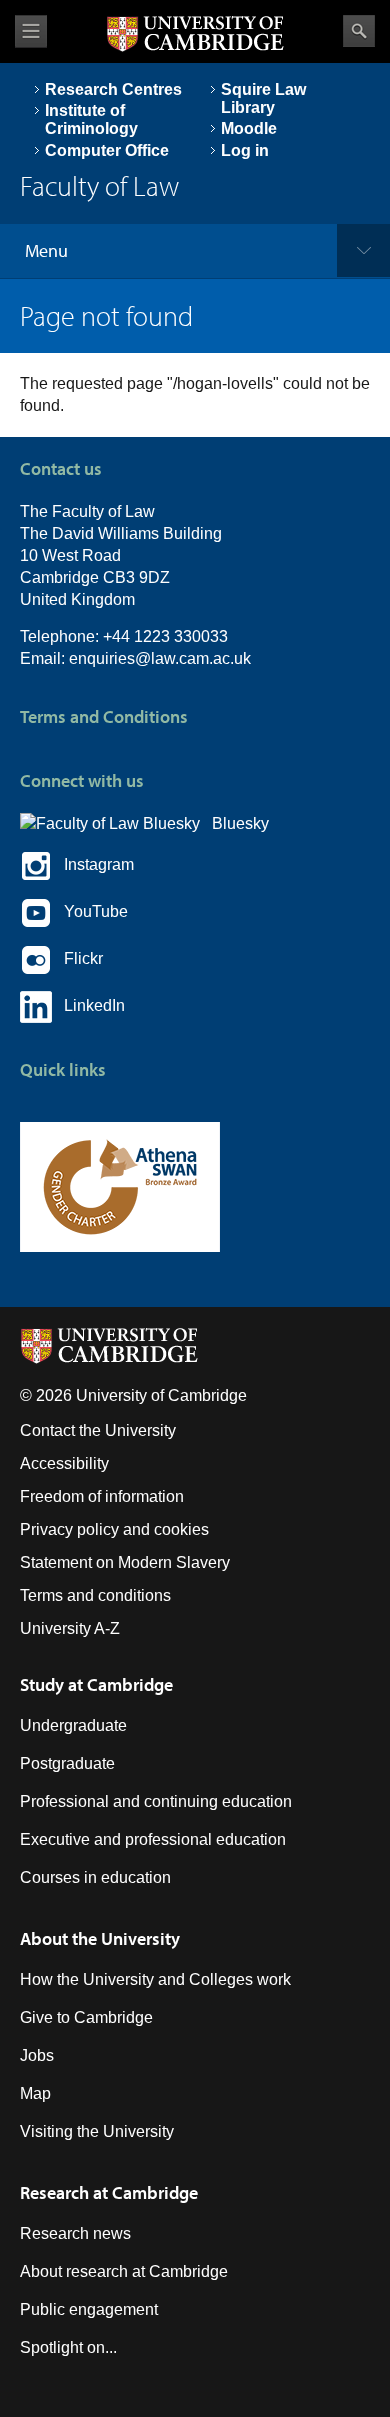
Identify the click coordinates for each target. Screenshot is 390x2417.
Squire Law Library (263, 98)
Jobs (37, 2055)
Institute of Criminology (91, 119)
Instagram (93, 865)
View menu (31, 31)
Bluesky (234, 823)
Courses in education (95, 1877)
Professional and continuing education (156, 1801)
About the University (100, 1938)
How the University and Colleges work (155, 1979)
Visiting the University (97, 2131)
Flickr (77, 959)
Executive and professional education (153, 1839)
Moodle (249, 128)
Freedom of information (102, 1496)
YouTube (90, 912)
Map (35, 2093)
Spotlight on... (68, 2347)
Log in (245, 150)
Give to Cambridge (86, 2017)
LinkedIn (88, 1006)
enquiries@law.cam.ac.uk (160, 658)
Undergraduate (73, 1725)
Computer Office (107, 150)
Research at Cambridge (109, 2192)
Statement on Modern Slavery (125, 1562)
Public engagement (89, 2309)
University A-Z (70, 1628)
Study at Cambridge (96, 1684)
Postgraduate (67, 1763)
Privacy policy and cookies (114, 1529)
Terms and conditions (95, 1595)
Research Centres (113, 89)
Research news (75, 2233)
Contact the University (98, 1430)
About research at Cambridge (124, 2271)
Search (359, 31)
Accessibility (64, 1463)
